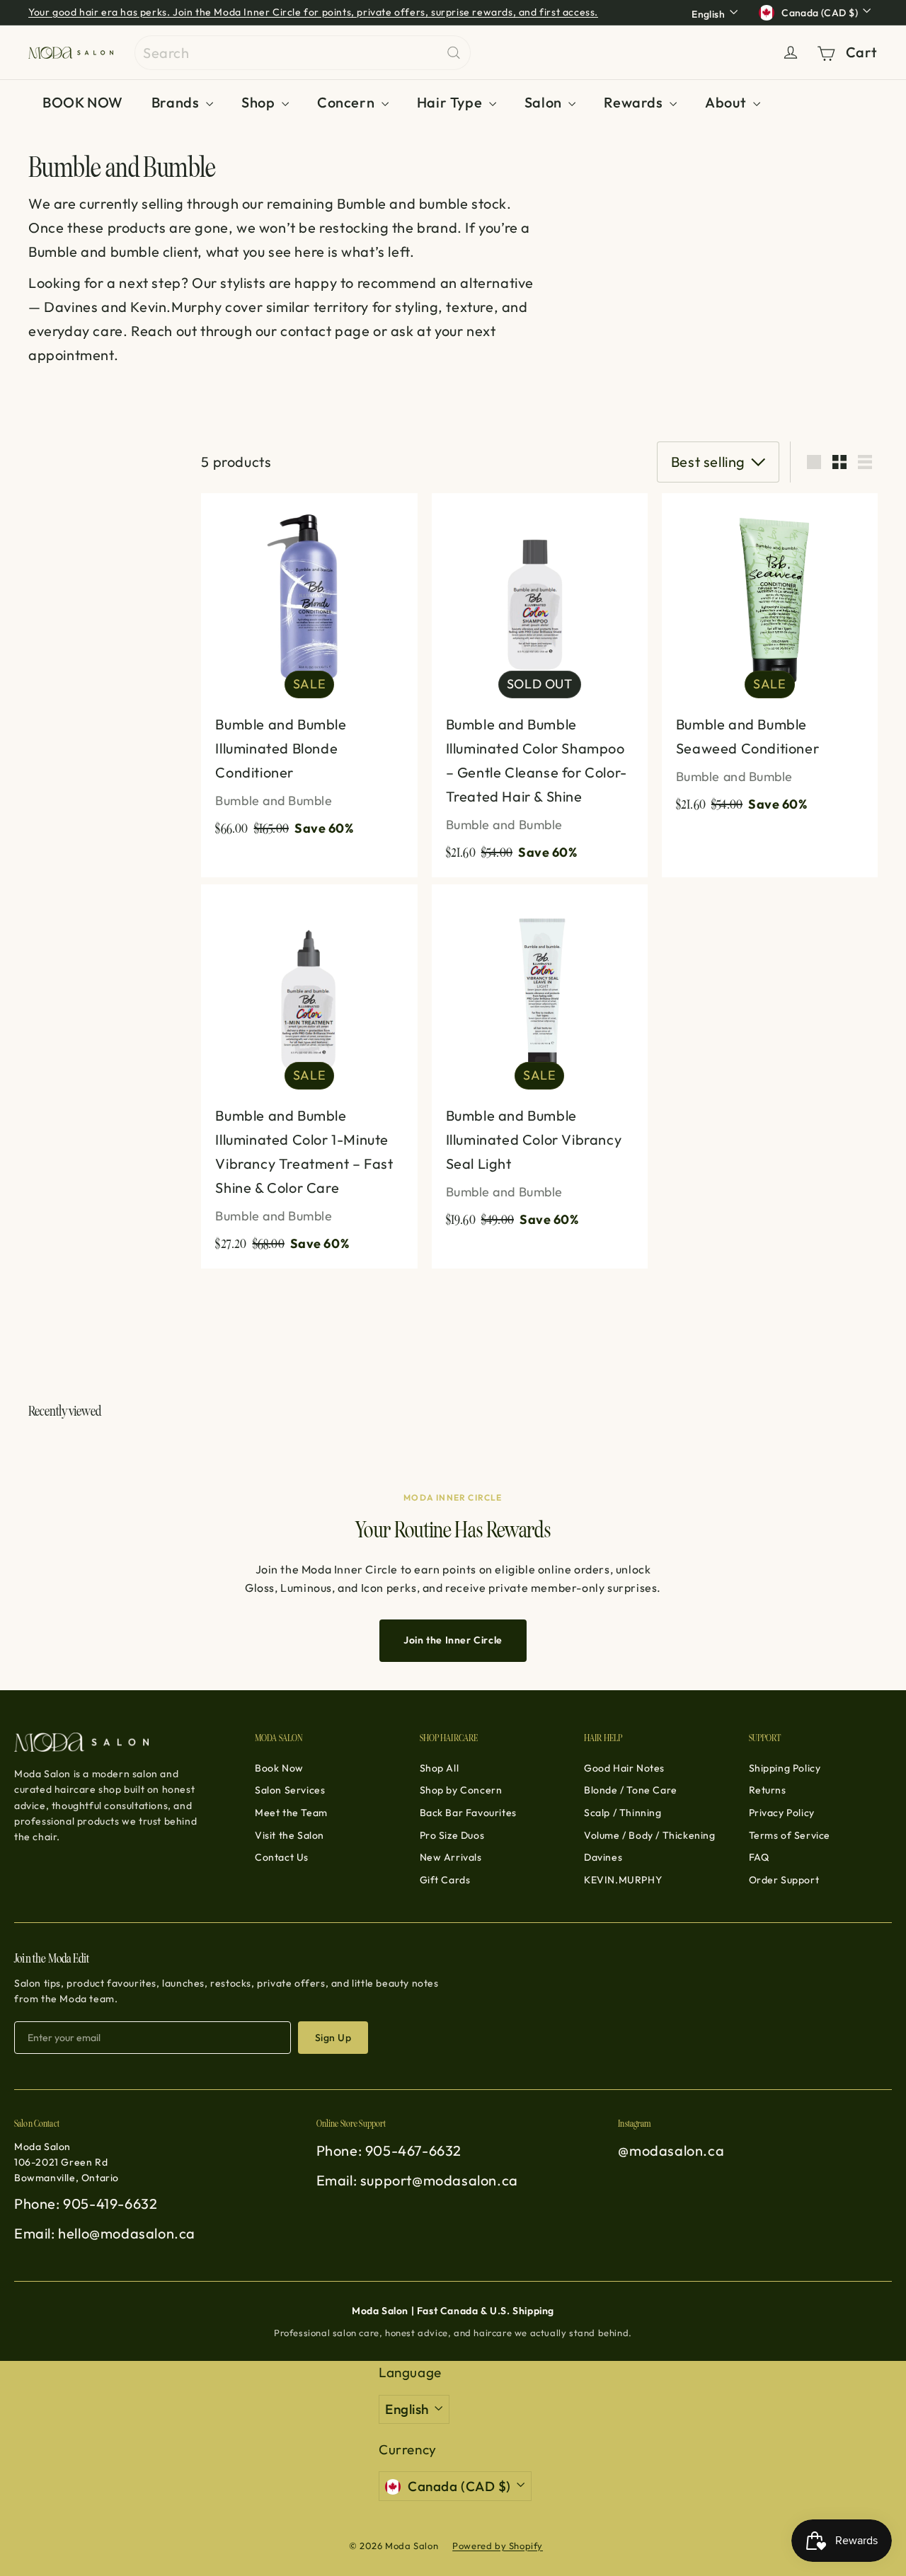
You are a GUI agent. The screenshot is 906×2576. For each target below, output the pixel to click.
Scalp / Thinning (623, 1813)
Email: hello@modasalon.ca (105, 2233)
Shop (260, 102)
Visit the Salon (289, 1835)
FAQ (759, 1857)
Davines (603, 1857)
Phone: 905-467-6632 (389, 2150)
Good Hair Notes (624, 1768)
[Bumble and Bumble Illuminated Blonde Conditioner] (309, 673)
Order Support (784, 1880)
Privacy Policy (782, 1813)
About (727, 102)
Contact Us (282, 1857)
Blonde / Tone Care (631, 1790)
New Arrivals (451, 1857)
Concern (348, 102)
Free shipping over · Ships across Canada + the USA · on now (228, 13)
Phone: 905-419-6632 (86, 2204)
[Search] (454, 53)
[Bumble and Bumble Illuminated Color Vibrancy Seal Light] (540, 1064)
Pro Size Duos (452, 1835)
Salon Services (290, 1790)
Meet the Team (291, 1813)
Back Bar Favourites (468, 1813)
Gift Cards (445, 1880)
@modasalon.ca (671, 2150)
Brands (177, 102)
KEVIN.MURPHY (623, 1880)
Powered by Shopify (498, 2546)
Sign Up (333, 2038)
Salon (545, 102)
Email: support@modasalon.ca (417, 2180)
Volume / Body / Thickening (650, 1835)
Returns (768, 1790)
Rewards (635, 102)
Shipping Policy (785, 1768)
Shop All (440, 1768)
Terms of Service (790, 1835)
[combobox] (303, 53)
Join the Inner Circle (453, 1640)
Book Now (279, 1768)
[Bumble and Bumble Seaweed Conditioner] (770, 661)
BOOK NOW (83, 102)
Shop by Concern (461, 1790)
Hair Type (451, 102)
